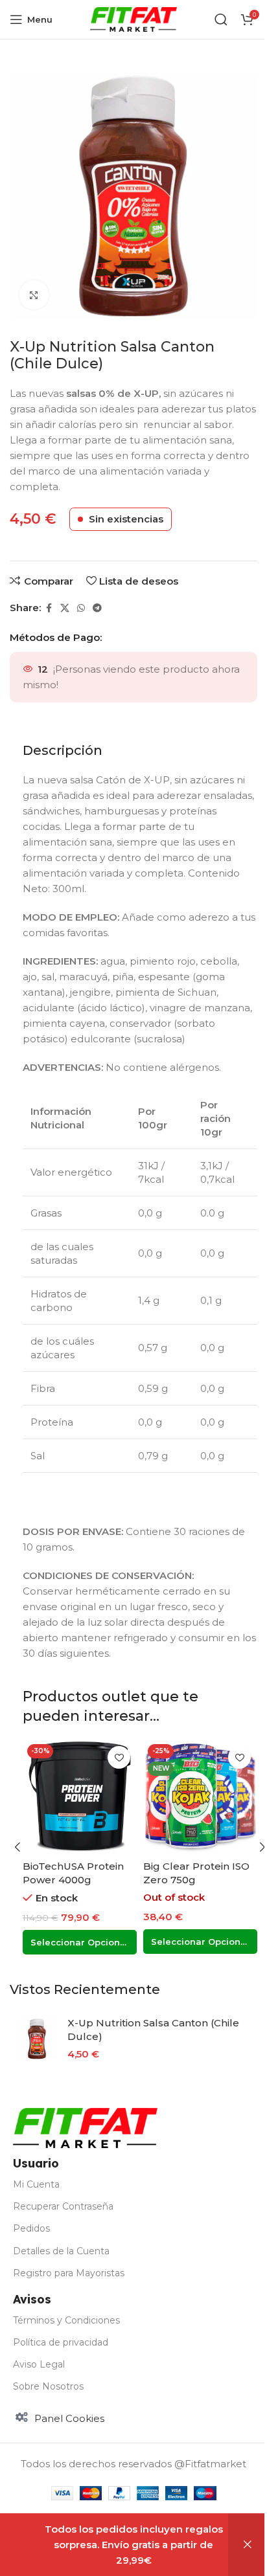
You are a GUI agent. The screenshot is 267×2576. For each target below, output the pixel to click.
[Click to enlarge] (34, 295)
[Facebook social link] (49, 608)
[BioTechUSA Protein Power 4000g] (80, 1797)
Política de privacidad (61, 2342)
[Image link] (85, 2127)
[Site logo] (134, 18)
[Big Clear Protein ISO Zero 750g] (200, 1797)
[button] (17, 1847)
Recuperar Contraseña (63, 2206)
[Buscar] (221, 19)
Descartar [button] (248, 2545)
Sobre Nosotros (48, 2386)
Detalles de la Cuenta (61, 2251)
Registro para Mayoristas (69, 2273)
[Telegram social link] (97, 608)
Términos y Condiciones (66, 2320)
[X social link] (65, 608)
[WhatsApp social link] (81, 608)
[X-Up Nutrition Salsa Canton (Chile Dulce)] (37, 2039)
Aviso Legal (39, 2364)
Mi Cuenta (36, 2184)
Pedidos (31, 2228)
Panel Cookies (69, 2418)
